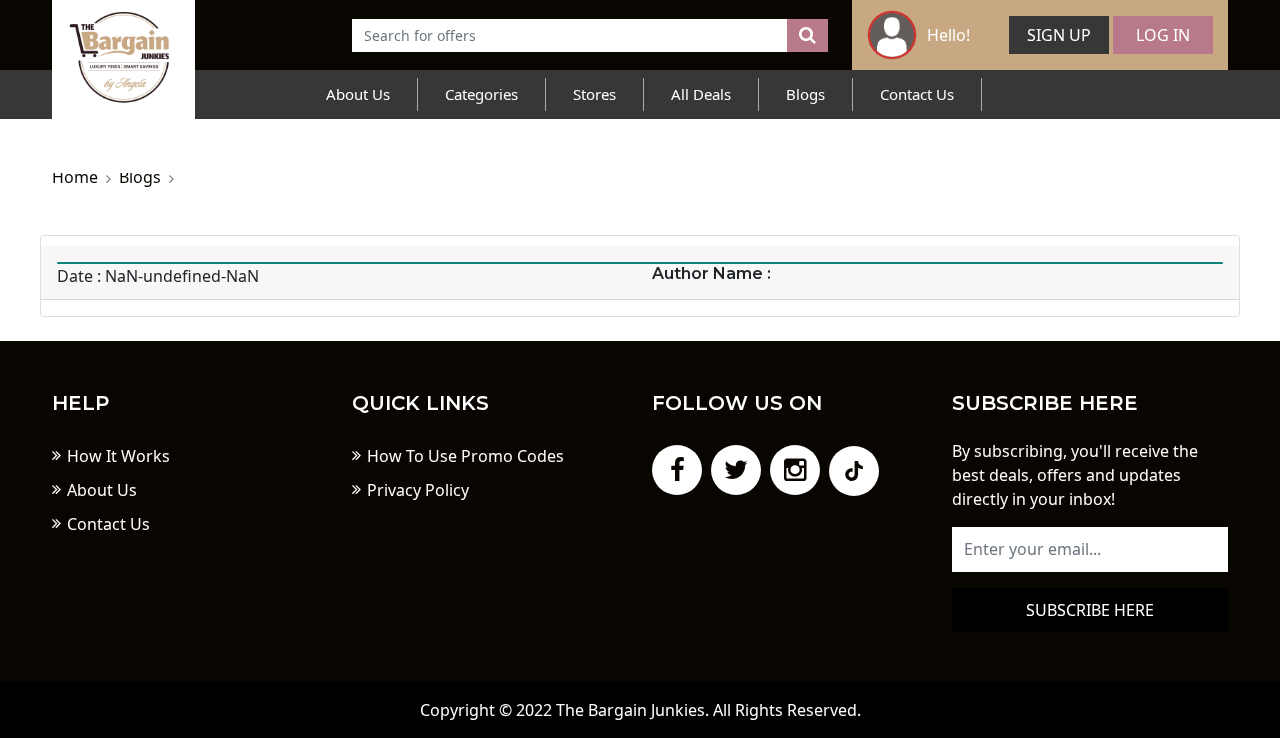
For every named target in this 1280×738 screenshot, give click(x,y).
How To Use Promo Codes (465, 456)
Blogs (805, 94)
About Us (358, 94)
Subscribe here (1090, 610)
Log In (1163, 35)
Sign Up (1059, 35)
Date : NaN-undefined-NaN (158, 276)
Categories (481, 94)
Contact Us (917, 94)
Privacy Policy (418, 490)
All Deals (701, 94)
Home (75, 177)
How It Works (118, 456)
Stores (594, 94)
